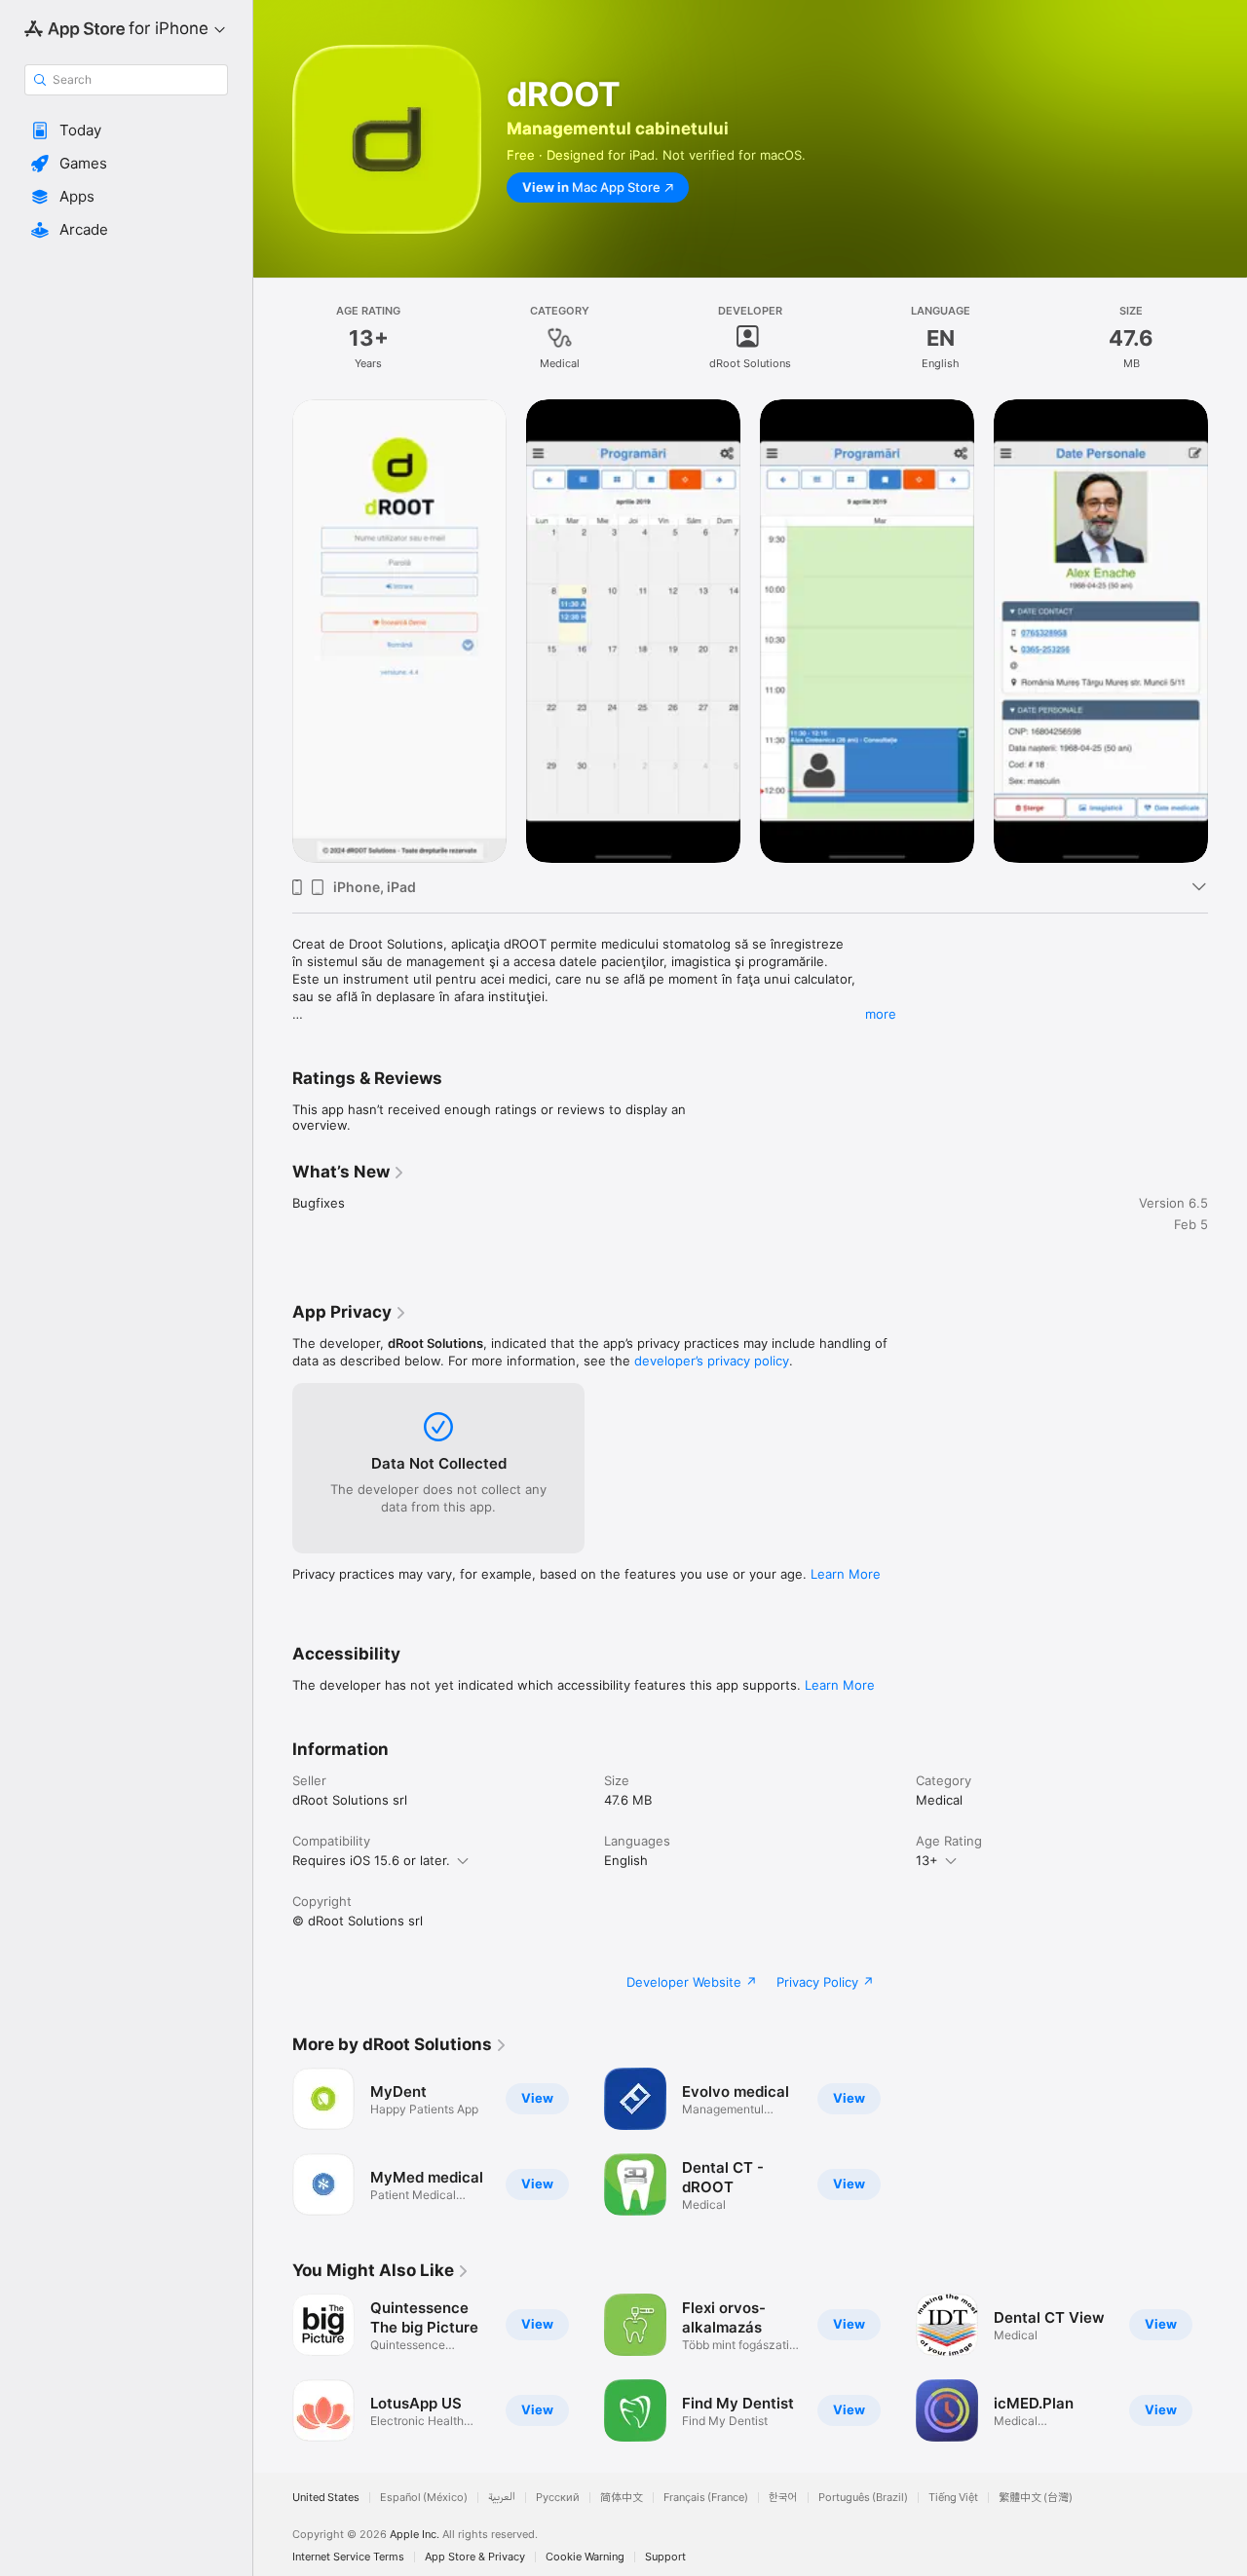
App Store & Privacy (475, 2557)
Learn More (846, 1574)
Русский (558, 2498)
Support (665, 2557)
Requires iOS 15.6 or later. (371, 1860)
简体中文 (622, 2498)
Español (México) (424, 2498)
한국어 (783, 2498)
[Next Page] (1228, 2368)
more (881, 1014)
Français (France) (706, 2498)
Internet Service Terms (348, 2557)
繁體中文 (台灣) (1036, 2498)
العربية (502, 2498)
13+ (927, 1860)
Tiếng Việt (953, 2498)
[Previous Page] (273, 2368)
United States (326, 2498)
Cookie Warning (585, 2557)
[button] (126, 131)
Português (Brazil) (863, 2498)
